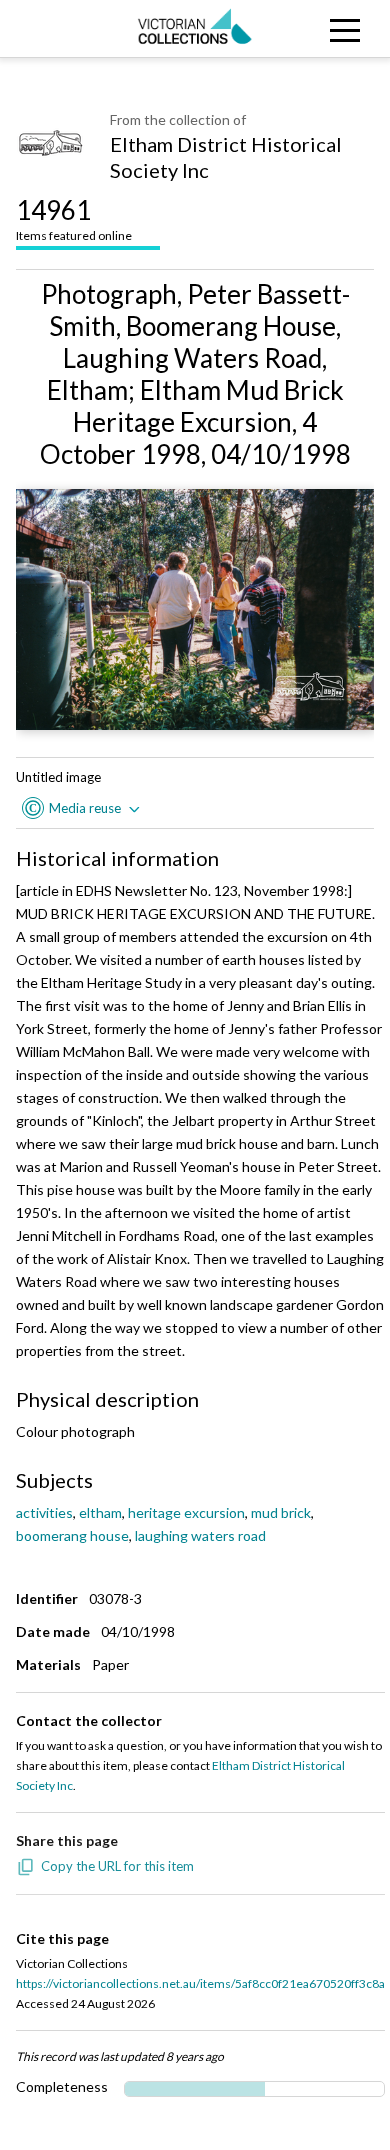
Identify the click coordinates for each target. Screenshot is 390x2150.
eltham (100, 1512)
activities (44, 1512)
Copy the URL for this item (117, 1866)
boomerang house (72, 1535)
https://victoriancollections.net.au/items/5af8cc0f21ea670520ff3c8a (200, 1983)
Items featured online (74, 218)
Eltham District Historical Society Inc (226, 157)
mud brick (281, 1512)
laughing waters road (200, 1535)
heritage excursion (186, 1512)
